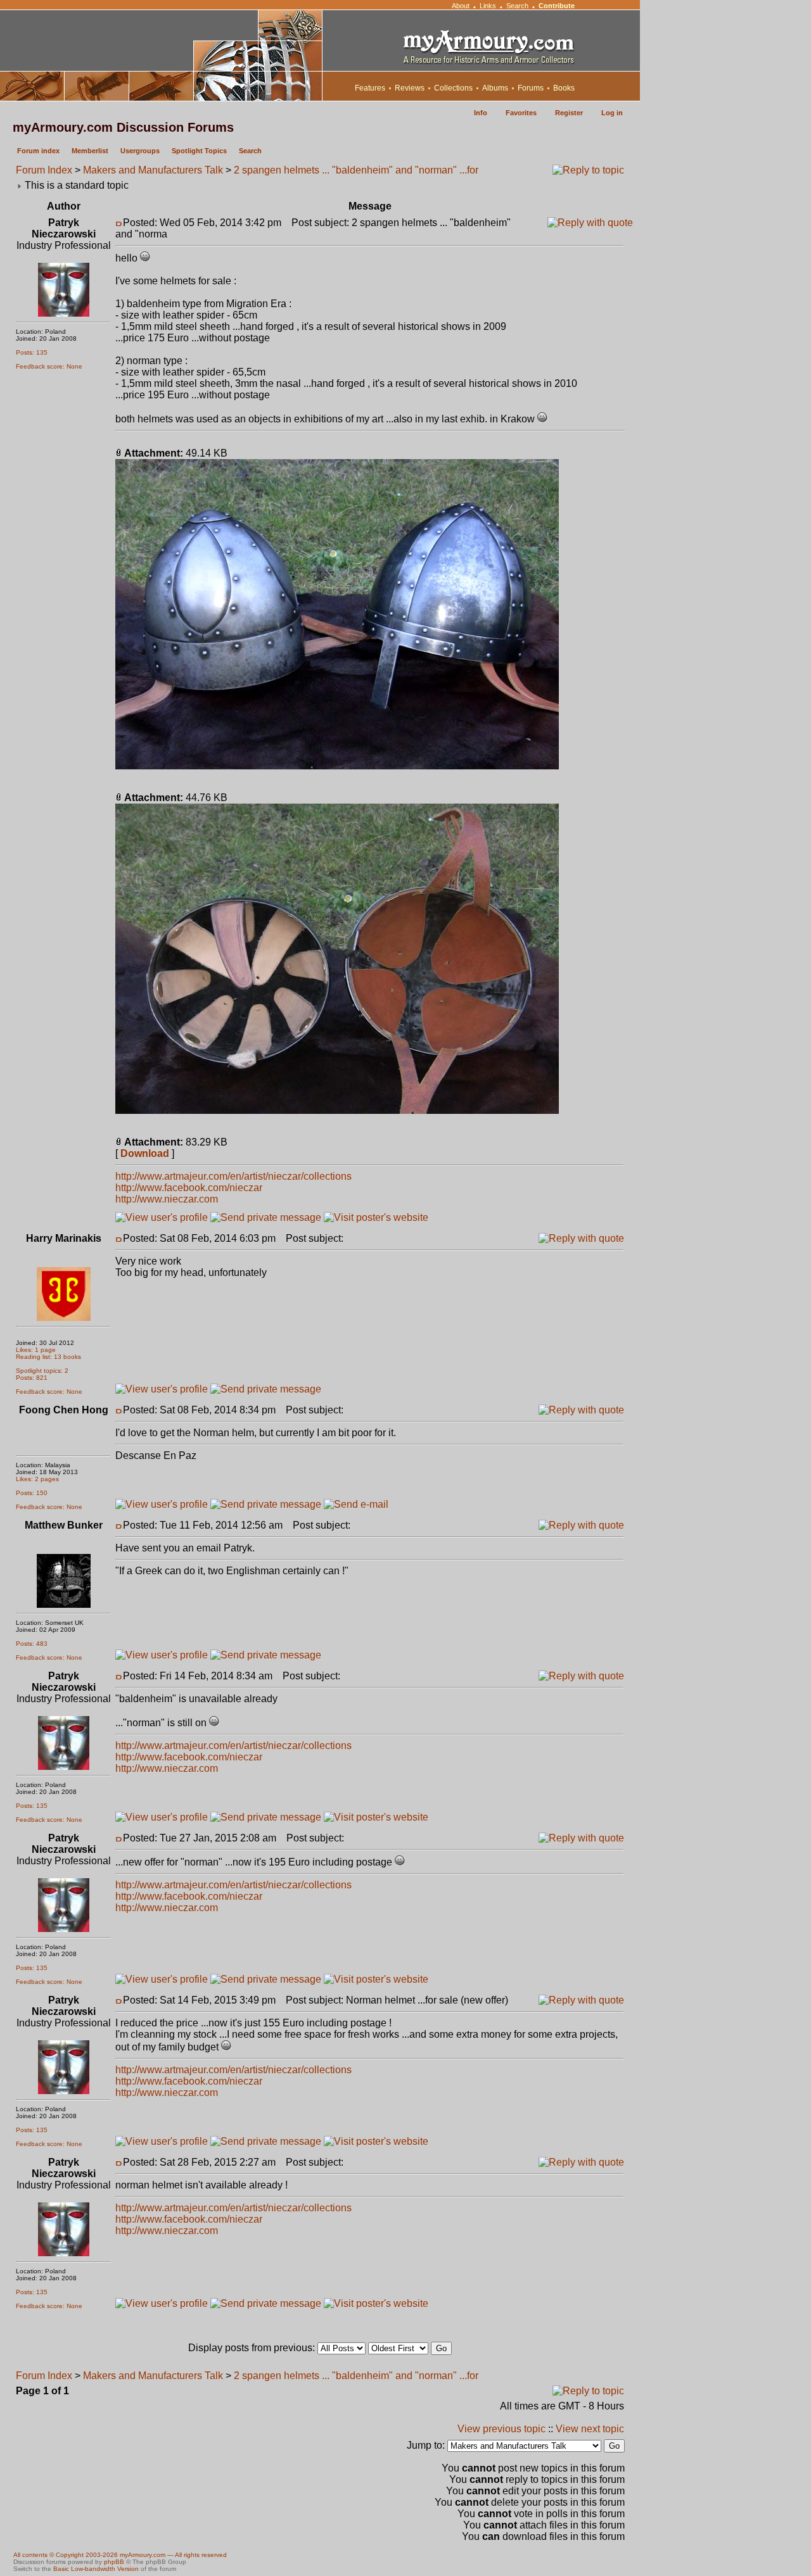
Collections (453, 88)
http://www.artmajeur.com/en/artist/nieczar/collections (233, 1176)
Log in (612, 113)
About (461, 6)
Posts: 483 (32, 1644)
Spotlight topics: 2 (42, 1371)
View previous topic (501, 2429)
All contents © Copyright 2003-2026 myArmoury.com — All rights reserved (120, 2555)
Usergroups (140, 151)
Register (569, 113)
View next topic (590, 2429)
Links (488, 6)
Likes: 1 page (36, 1350)
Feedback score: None (49, 366)
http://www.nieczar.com (167, 1199)
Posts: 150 (32, 1493)
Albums (495, 88)
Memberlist (90, 151)
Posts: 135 (32, 352)
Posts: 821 (32, 1378)
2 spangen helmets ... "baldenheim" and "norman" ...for (356, 170)
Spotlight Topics (199, 151)
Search (517, 6)
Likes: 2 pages (37, 1479)
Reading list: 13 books (48, 1357)
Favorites (521, 113)
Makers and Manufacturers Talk (153, 170)
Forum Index (44, 170)
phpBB (114, 2562)
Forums (531, 88)
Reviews (410, 88)
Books (564, 88)
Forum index (38, 151)
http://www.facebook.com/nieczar (189, 1188)
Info (481, 113)
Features (370, 88)
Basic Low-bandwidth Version (96, 2569)
